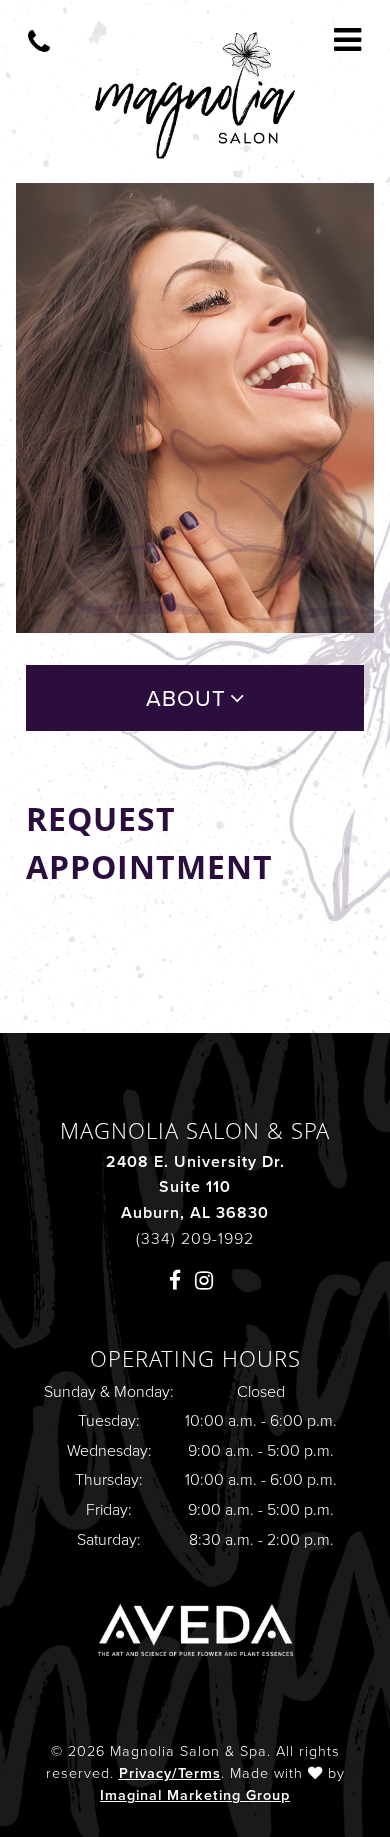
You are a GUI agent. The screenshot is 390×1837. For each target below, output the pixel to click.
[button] (179, 1279)
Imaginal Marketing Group (195, 1795)
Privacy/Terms (170, 1773)
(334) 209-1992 (195, 1238)
